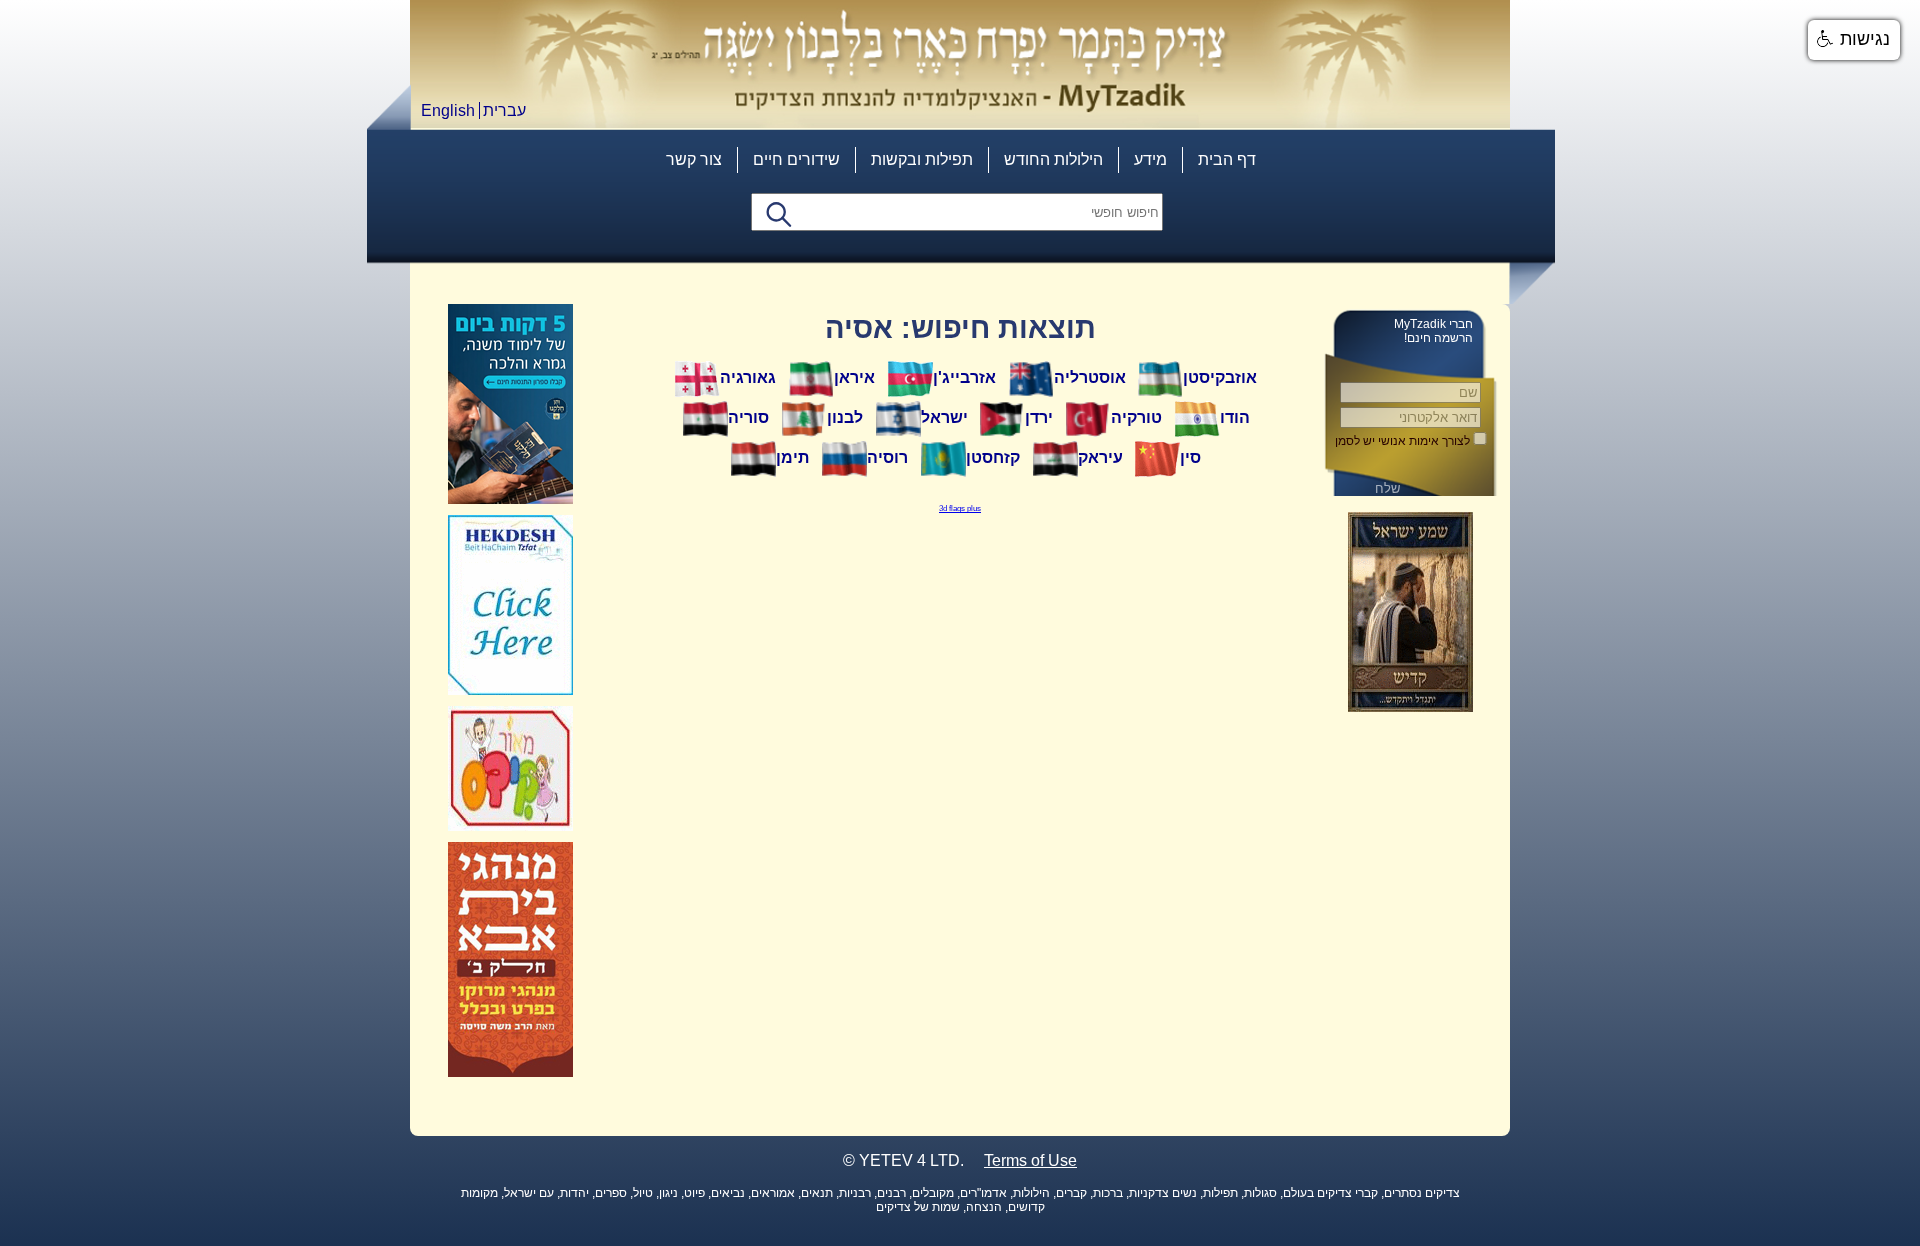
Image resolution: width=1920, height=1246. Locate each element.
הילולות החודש (1053, 159)
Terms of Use (1030, 1160)
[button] (1854, 40)
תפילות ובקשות (922, 159)
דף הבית (1227, 159)
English (448, 110)
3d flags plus (960, 508)
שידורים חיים (796, 159)
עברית (504, 110)
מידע (1150, 159)
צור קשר (694, 159)
